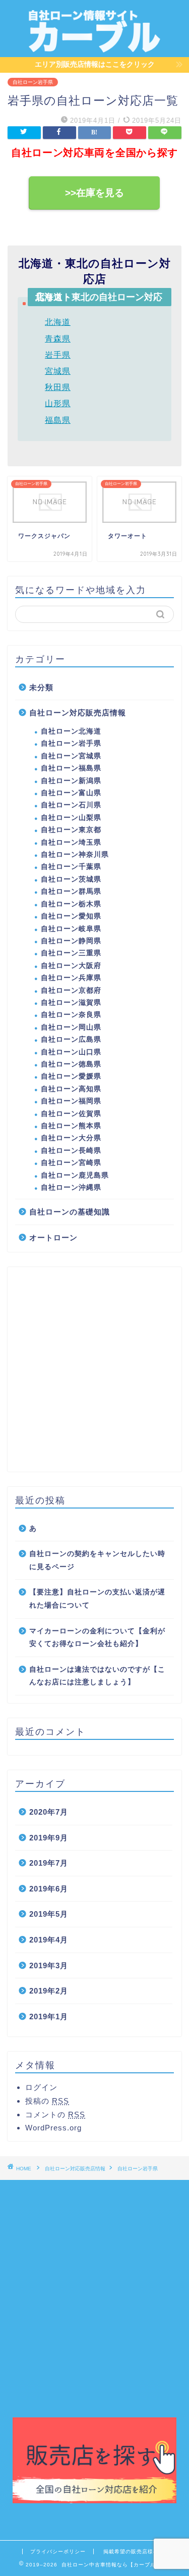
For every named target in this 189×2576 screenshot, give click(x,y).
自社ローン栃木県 (71, 904)
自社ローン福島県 (71, 768)
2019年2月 (49, 1991)
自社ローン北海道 (71, 731)
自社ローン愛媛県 (71, 1076)
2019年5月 (49, 1914)
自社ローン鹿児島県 (75, 1175)
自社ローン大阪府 (71, 966)
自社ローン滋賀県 (71, 1003)
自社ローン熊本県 (71, 1126)
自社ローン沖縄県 (71, 1187)
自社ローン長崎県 (71, 1151)
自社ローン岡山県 (71, 1027)
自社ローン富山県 (71, 793)
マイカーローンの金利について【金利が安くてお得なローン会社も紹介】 (97, 1638)
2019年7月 (49, 1863)
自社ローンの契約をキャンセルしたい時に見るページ (97, 1560)
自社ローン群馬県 (71, 891)
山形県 (58, 403)
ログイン (41, 2087)
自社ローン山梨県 (71, 818)
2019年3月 (49, 1965)
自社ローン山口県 (71, 1052)
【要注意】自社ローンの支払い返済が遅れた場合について (97, 1599)
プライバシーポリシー (58, 2551)
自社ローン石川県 (71, 805)
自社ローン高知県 (71, 1089)
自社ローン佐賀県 (71, 1114)
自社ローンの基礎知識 (70, 1212)
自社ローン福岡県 (71, 1101)
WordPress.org (53, 2128)
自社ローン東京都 (71, 830)
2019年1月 (49, 2016)
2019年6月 (49, 1889)
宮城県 (58, 371)
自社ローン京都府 (71, 990)
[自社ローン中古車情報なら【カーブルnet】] (94, 48)
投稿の (47, 2101)
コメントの (55, 2115)
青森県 (58, 339)
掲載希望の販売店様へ (131, 2551)
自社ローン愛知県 (71, 916)
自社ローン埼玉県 (71, 842)
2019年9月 (49, 1838)
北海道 (58, 322)
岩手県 (58, 355)
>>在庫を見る (94, 193)
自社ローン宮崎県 (71, 1163)
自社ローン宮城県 (71, 756)
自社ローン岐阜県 (71, 929)
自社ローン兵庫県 (71, 978)
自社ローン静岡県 (71, 941)
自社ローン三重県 (71, 953)
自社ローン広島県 (71, 1039)
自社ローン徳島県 (71, 1064)
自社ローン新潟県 (71, 781)
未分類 (41, 687)
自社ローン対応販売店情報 (78, 713)
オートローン (53, 1237)
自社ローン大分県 (71, 1138)
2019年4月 (49, 1940)
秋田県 (58, 387)
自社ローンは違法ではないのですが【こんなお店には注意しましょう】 (97, 1676)
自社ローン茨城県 (71, 879)
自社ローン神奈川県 (75, 855)
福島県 (58, 420)
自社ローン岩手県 (33, 82)
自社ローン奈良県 (71, 1015)
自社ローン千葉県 (71, 867)
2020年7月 (49, 1812)
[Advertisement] (94, 1369)
